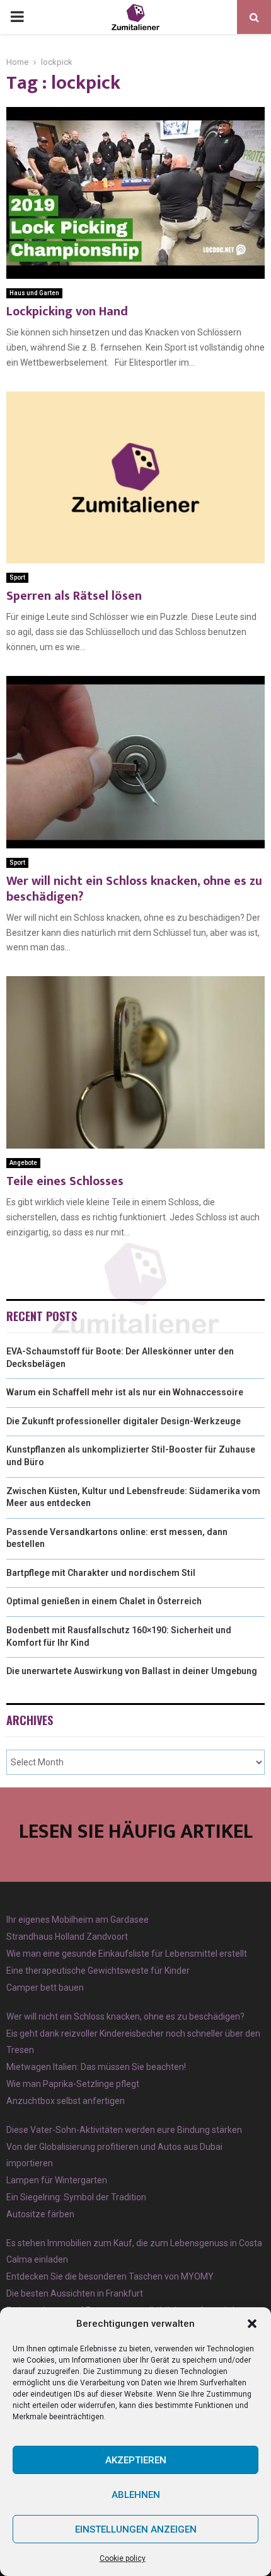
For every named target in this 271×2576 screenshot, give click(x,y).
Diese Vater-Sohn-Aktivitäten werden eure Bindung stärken (124, 2130)
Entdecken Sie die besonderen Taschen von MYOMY (110, 2276)
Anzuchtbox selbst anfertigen (66, 2101)
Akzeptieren (136, 2460)
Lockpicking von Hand (67, 312)
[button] (252, 2324)
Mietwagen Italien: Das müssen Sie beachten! (96, 2067)
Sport (17, 577)
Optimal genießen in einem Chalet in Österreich (104, 1601)
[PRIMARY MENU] (17, 17)
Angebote (23, 1163)
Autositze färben (40, 2214)
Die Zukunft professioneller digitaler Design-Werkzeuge (124, 1421)
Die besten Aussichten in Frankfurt (75, 2293)
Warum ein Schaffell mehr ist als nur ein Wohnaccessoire (125, 1392)
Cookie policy (123, 2558)
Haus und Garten (34, 293)
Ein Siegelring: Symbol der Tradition (76, 2197)
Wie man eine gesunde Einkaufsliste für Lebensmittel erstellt (127, 1954)
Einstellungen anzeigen (136, 2529)
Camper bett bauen (45, 1988)
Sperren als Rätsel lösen (74, 596)
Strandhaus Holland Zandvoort (67, 1937)
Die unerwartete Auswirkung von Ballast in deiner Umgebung (132, 1671)
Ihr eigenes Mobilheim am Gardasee (78, 1920)
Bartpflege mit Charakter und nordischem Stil (101, 1573)
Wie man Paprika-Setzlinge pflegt (73, 2084)
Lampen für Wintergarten (57, 2180)
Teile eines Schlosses (65, 1181)
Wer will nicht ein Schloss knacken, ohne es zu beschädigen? (134, 889)
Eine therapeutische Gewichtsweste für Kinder (98, 1971)
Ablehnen (136, 2495)
